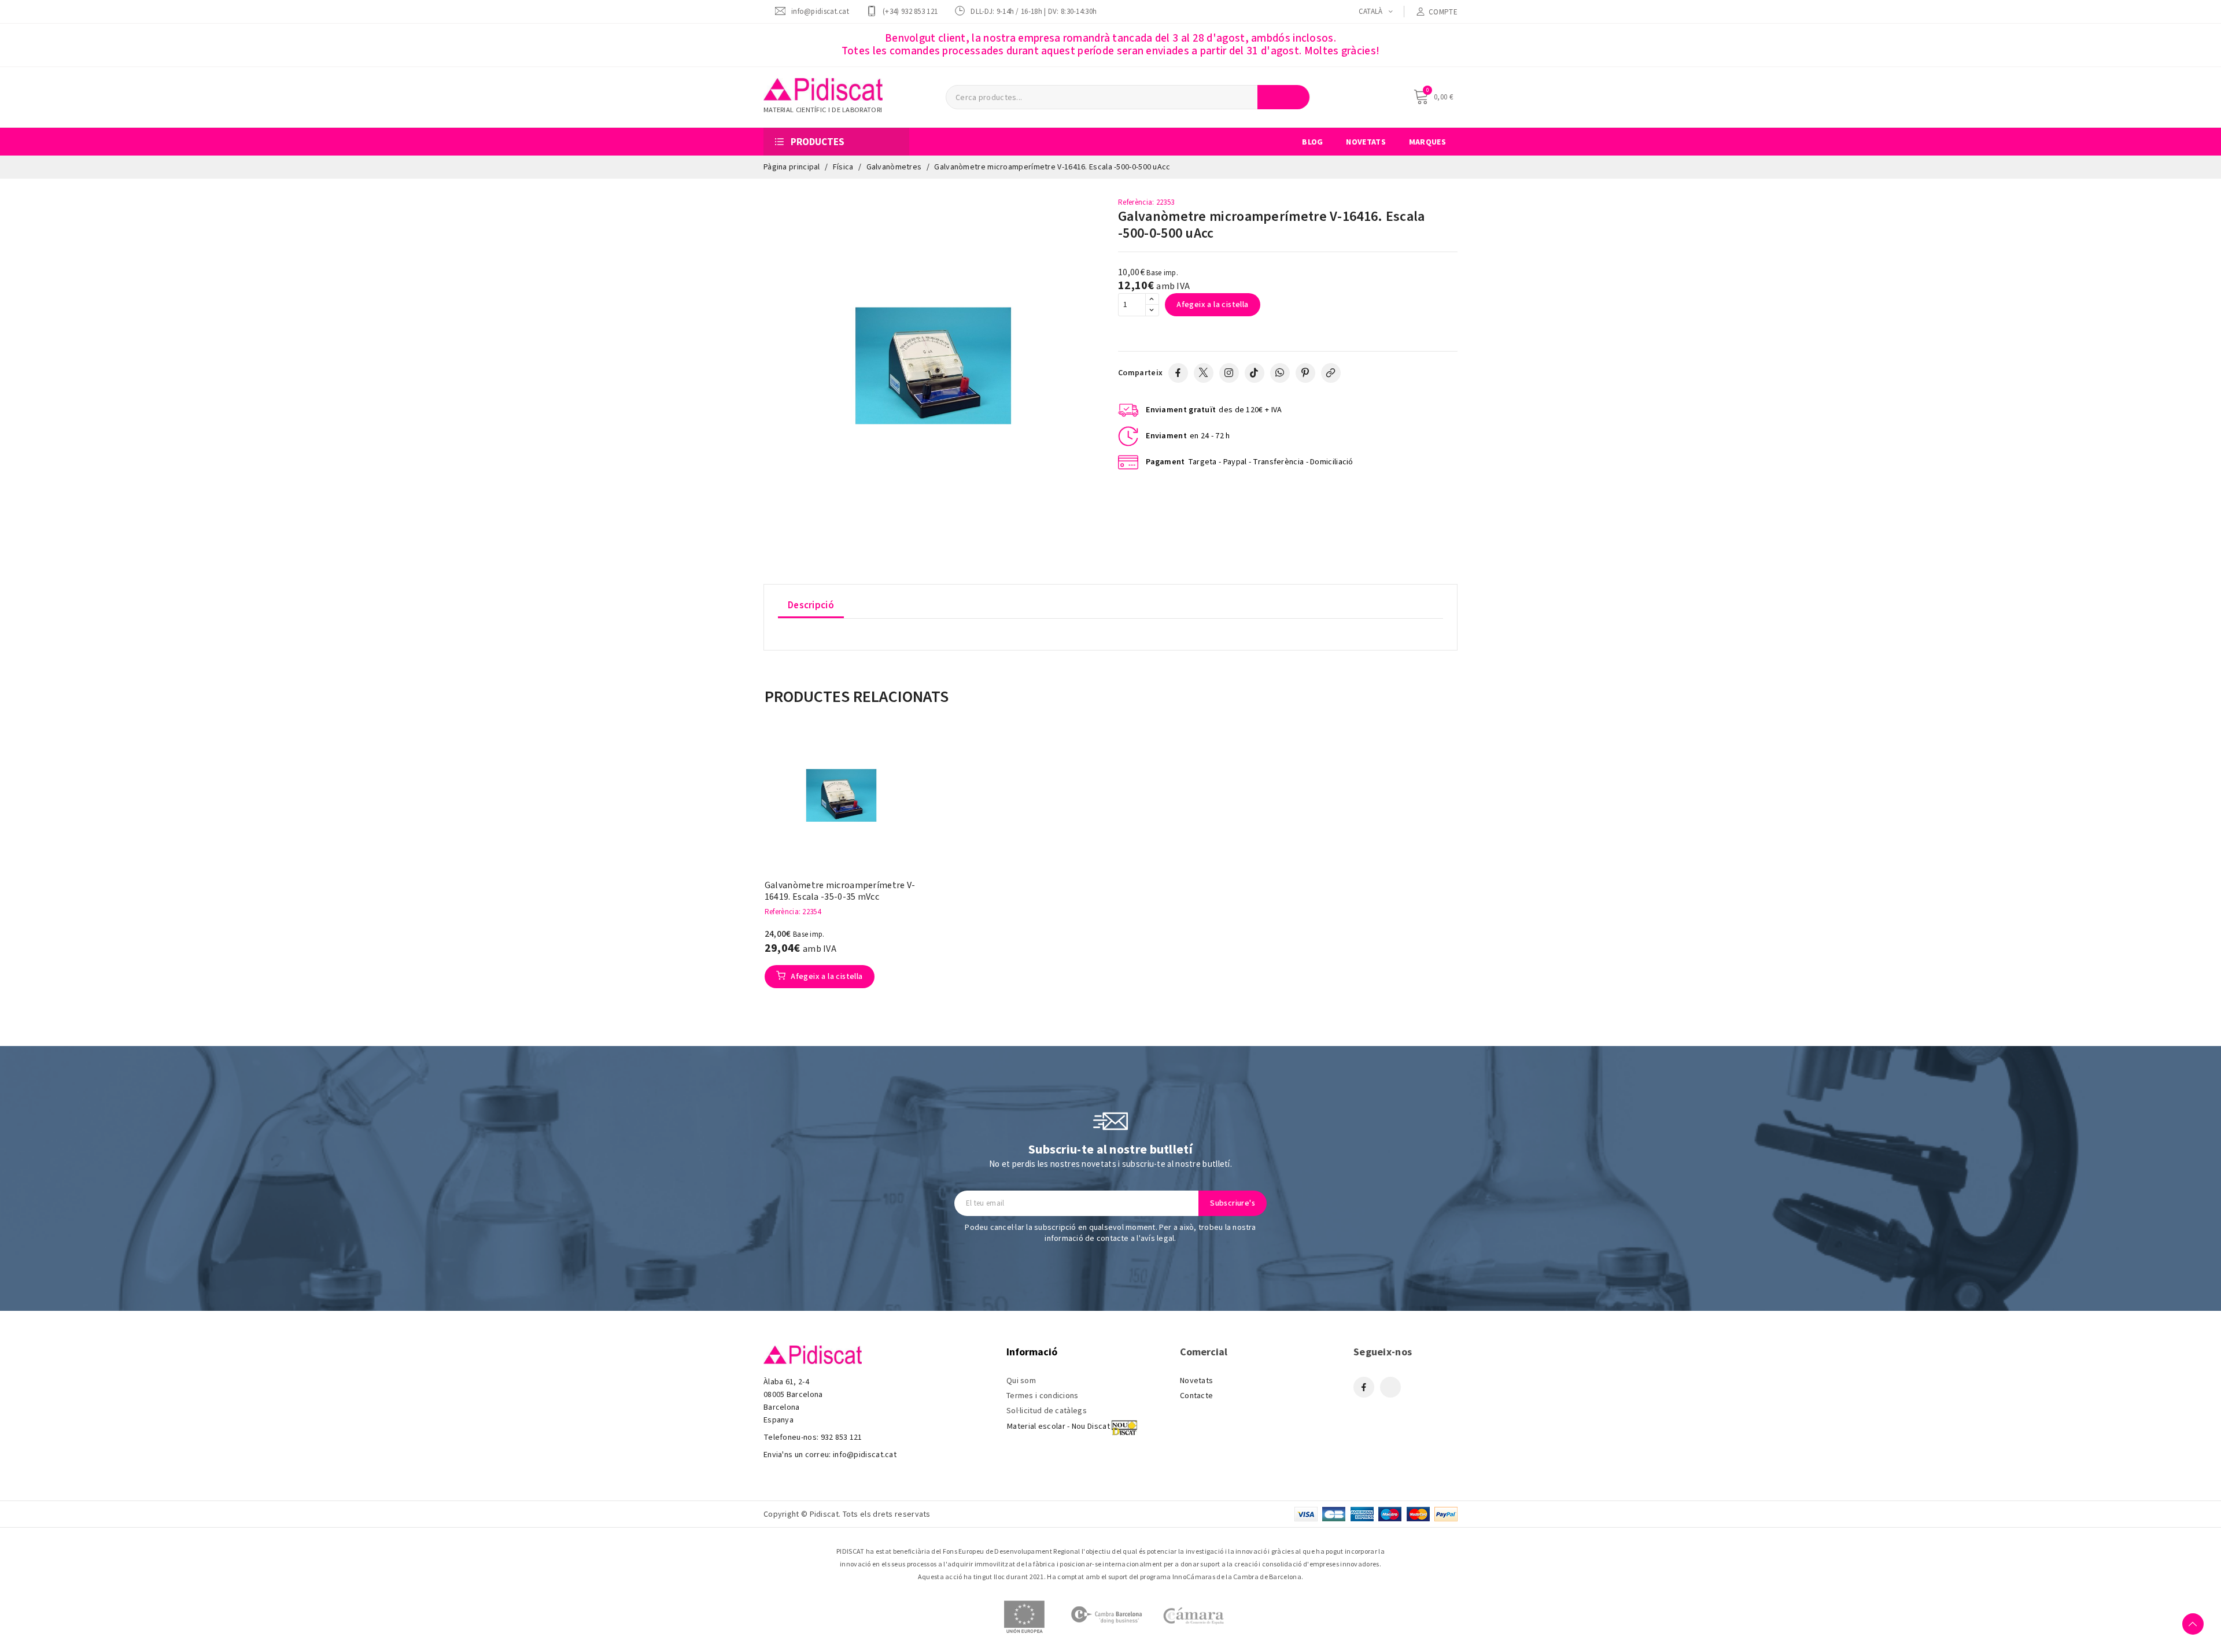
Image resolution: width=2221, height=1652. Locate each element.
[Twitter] (1204, 373)
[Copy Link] (1331, 373)
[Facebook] (1178, 373)
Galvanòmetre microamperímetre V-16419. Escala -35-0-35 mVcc (840, 891)
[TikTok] (1255, 373)
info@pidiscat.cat (820, 11)
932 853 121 (842, 1437)
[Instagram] (1229, 373)
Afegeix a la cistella (1212, 305)
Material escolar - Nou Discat (1058, 1426)
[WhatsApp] (1280, 373)
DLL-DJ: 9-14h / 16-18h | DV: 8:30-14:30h (1034, 11)
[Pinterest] (1305, 373)
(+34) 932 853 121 (910, 11)
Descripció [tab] (811, 605)
